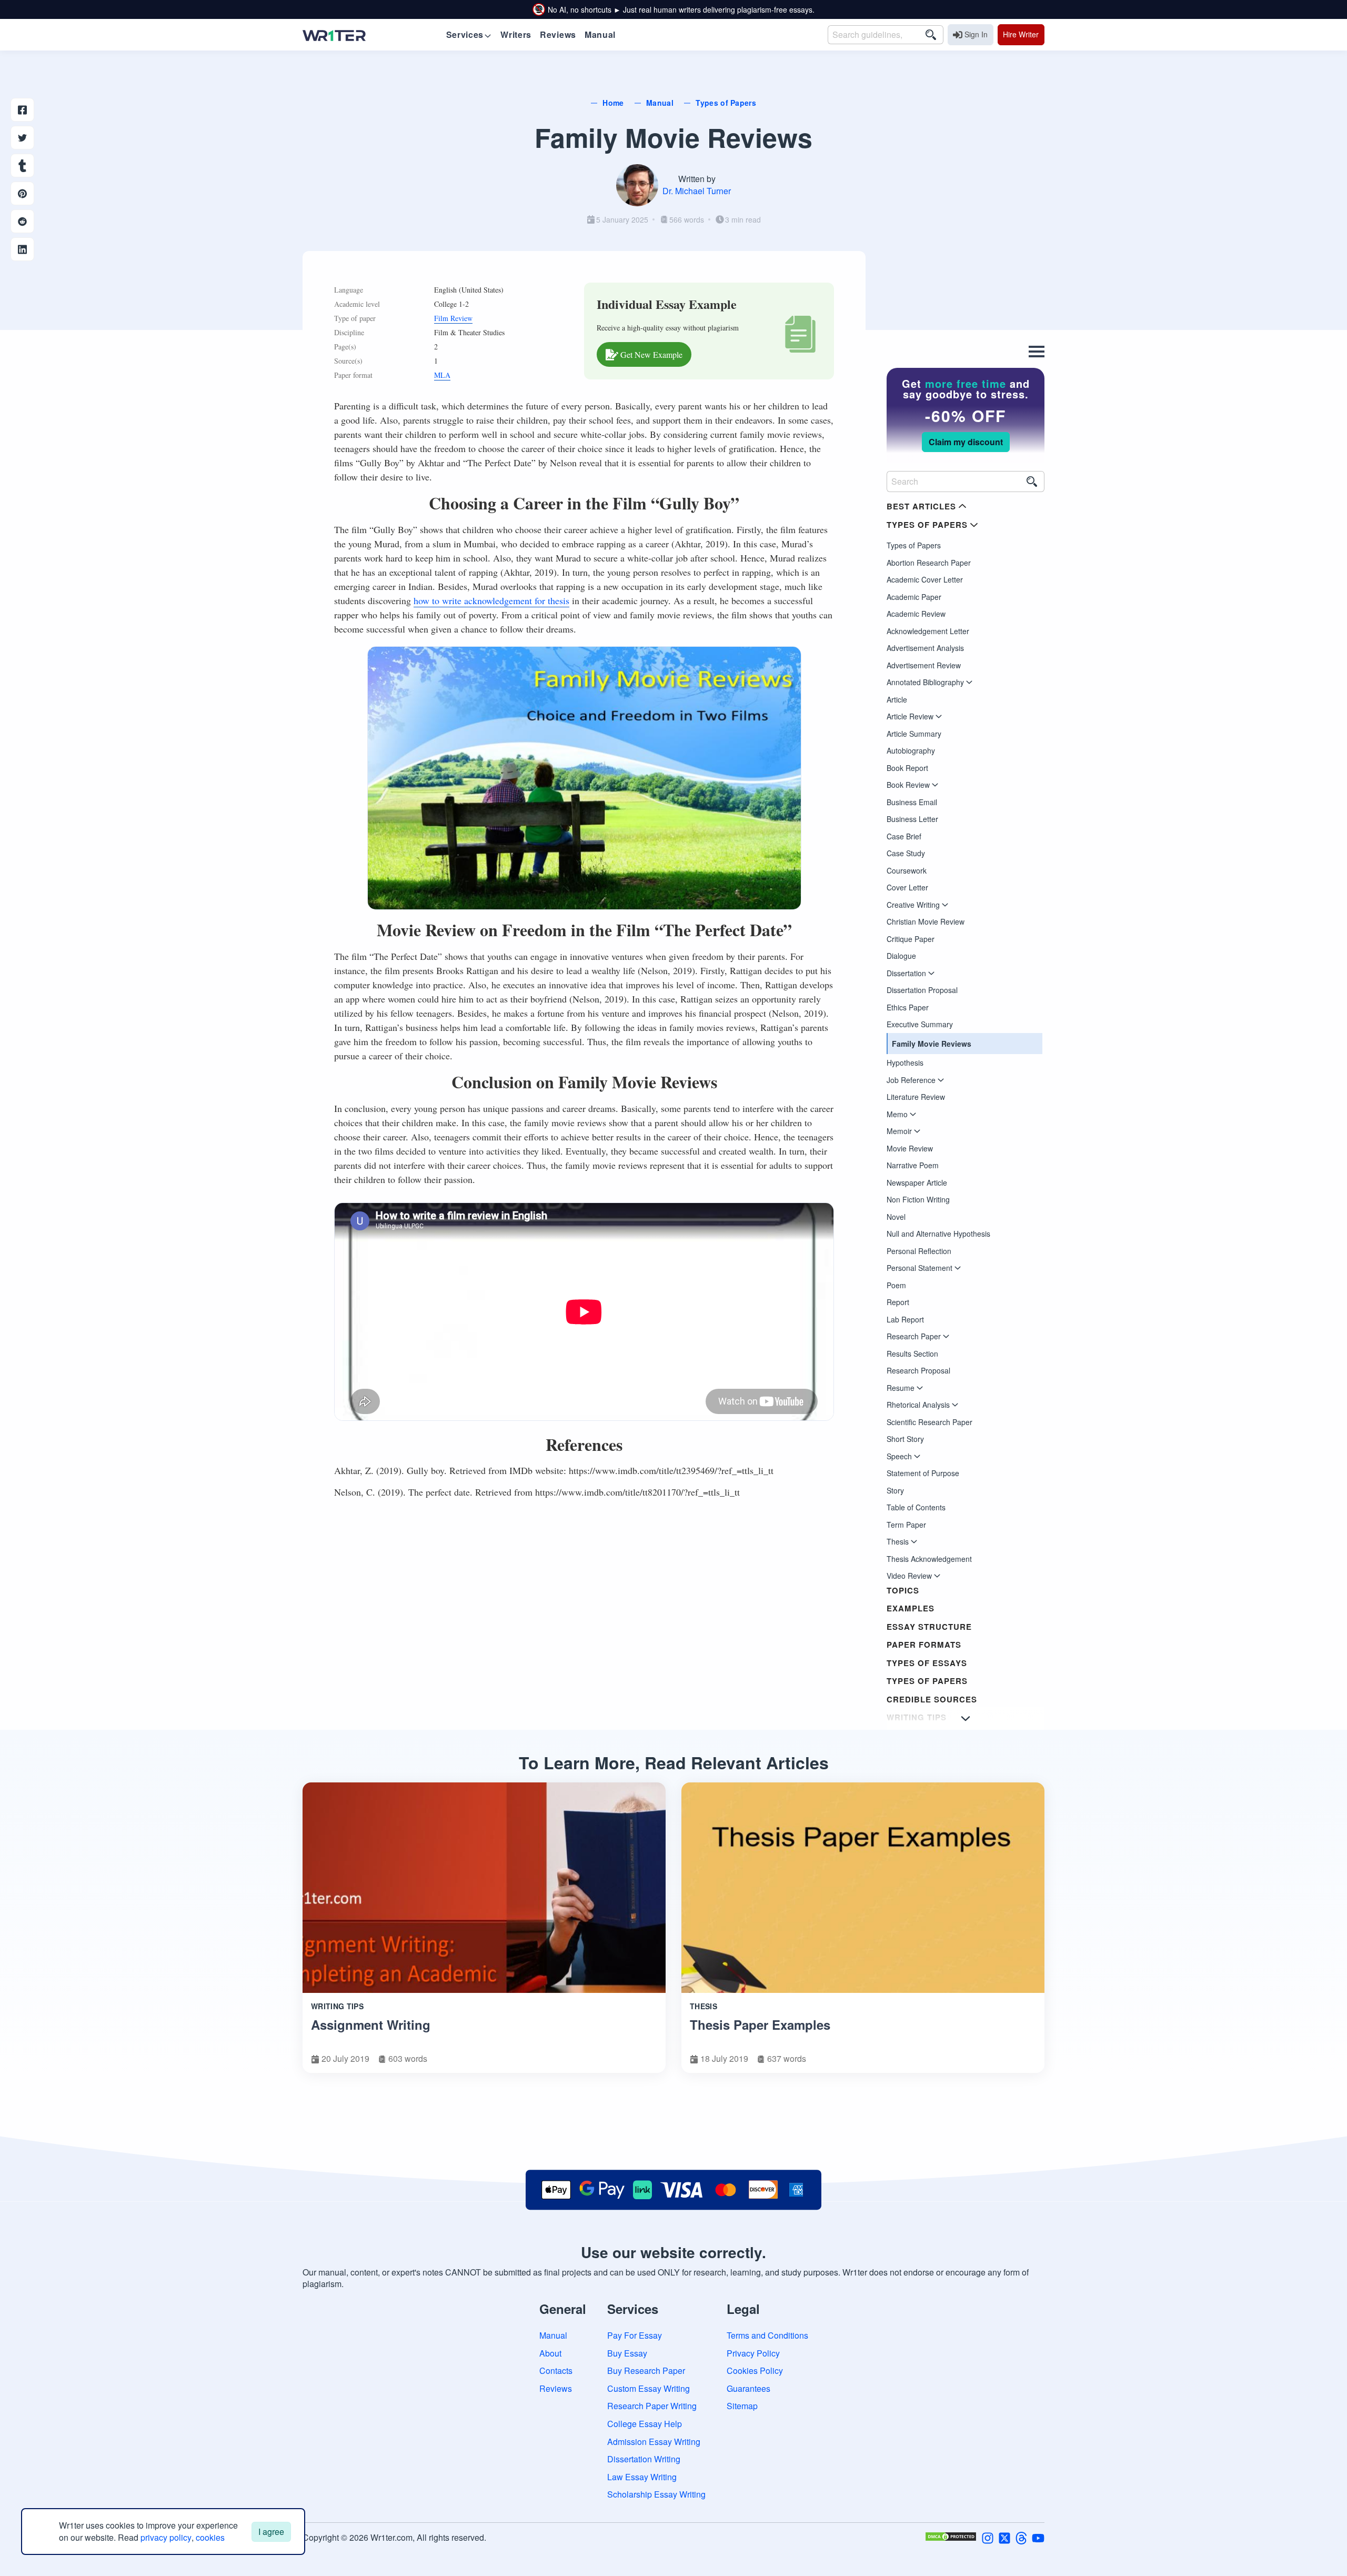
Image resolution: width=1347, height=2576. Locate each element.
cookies (210, 2537)
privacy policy (166, 2537)
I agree (271, 2532)
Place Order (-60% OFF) (673, 1442)
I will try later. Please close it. (674, 1469)
